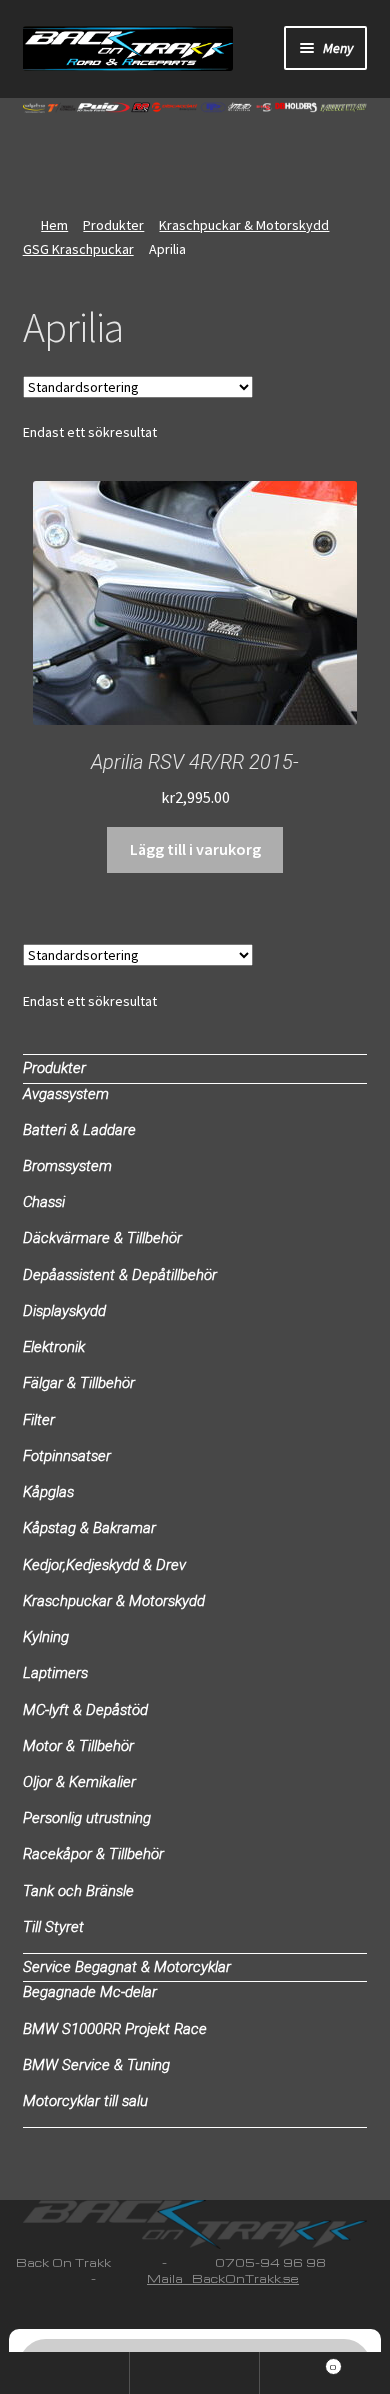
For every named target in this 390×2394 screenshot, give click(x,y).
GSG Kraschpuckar (78, 249)
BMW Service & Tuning (96, 2065)
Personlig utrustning (87, 1818)
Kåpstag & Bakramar (89, 1528)
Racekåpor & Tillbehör (93, 1854)
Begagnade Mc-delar (90, 1992)
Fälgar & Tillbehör (79, 1383)
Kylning (46, 1637)
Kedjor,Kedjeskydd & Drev (104, 1565)
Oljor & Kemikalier (79, 1782)
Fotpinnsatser (67, 1456)
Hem (54, 225)
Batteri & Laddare (79, 1130)
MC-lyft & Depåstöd (85, 1710)
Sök (195, 2373)
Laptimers (55, 1673)
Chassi (44, 1202)
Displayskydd (64, 1311)
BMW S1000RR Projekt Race (115, 2029)
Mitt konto (65, 2373)
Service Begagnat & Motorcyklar (127, 1967)
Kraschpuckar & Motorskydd (244, 225)
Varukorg (298, 2362)
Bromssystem (67, 1166)
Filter (39, 1420)
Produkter (113, 225)
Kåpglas (48, 1492)
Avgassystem (66, 1094)
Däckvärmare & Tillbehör (102, 1238)
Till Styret (53, 1927)
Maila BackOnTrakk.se (223, 2278)
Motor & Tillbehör (78, 1746)
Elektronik (54, 1347)
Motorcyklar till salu (85, 2101)
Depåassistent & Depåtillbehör (120, 1275)
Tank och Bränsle (78, 1891)
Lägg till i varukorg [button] (195, 849)
